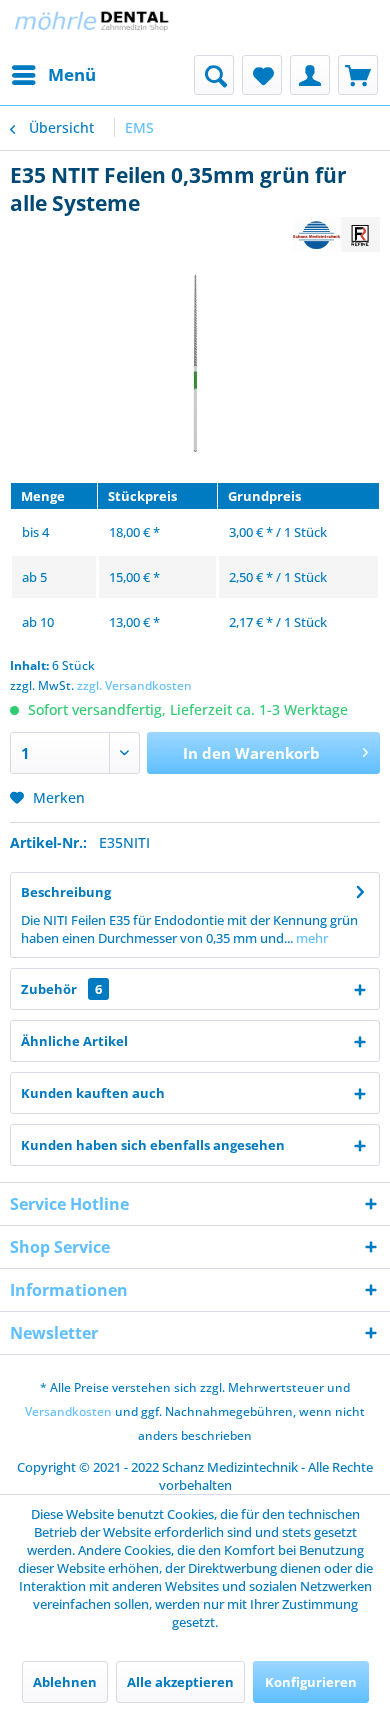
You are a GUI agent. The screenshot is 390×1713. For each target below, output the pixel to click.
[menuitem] (53, 75)
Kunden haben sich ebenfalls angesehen (153, 1145)
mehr (310, 938)
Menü (72, 74)
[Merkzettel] (262, 75)
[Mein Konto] (310, 75)
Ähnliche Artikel (74, 1041)
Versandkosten (68, 1411)
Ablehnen (65, 1682)
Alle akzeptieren (180, 1682)
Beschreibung (66, 892)
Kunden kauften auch (93, 1093)
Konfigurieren (311, 1682)
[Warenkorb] (358, 75)
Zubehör (61, 989)
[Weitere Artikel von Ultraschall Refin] (336, 234)
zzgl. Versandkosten (134, 685)
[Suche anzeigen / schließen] (214, 75)
